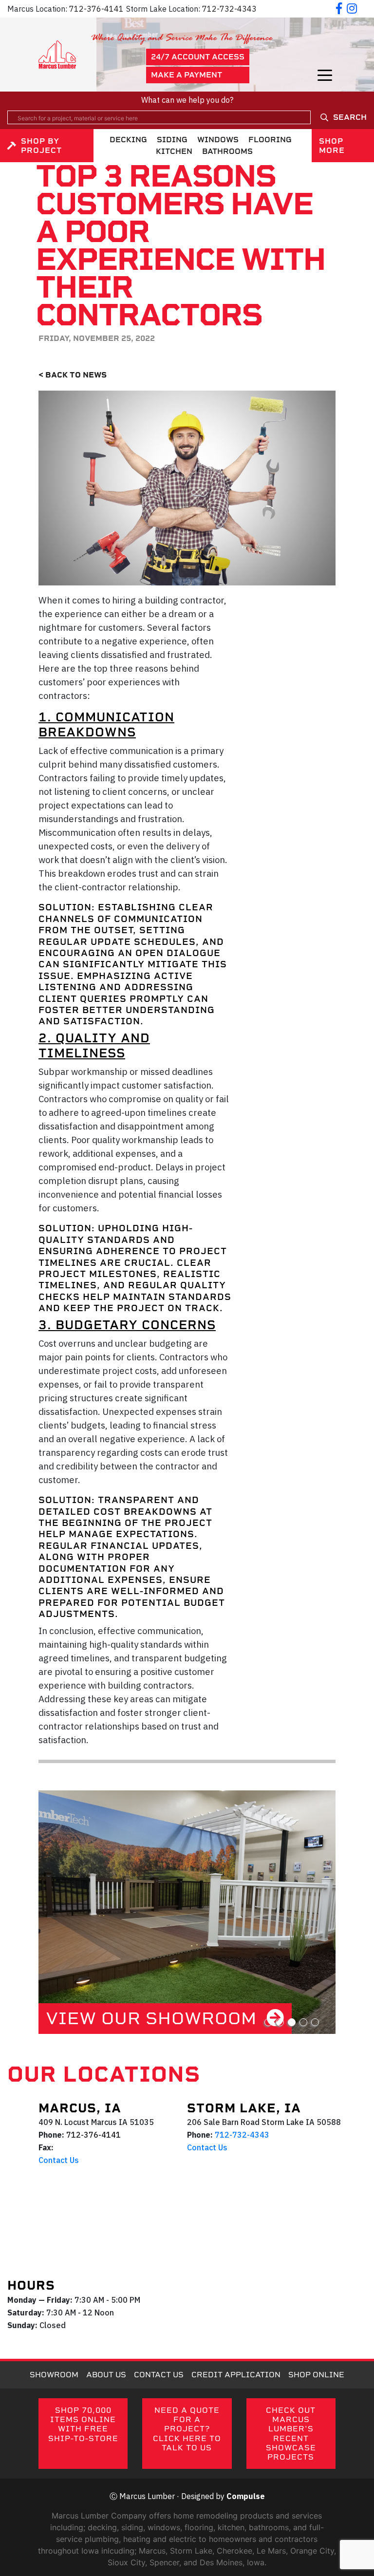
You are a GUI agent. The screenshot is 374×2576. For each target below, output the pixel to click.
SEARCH (350, 117)
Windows (218, 140)
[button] (268, 2022)
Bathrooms (227, 151)
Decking (128, 140)
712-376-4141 (96, 9)
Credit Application (236, 2375)
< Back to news (73, 375)
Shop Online (316, 2375)
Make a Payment (187, 75)
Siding (172, 140)
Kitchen (174, 151)
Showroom (54, 2375)
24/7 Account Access (198, 57)
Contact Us (59, 2160)
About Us (106, 2375)
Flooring (270, 140)
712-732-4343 (229, 9)
